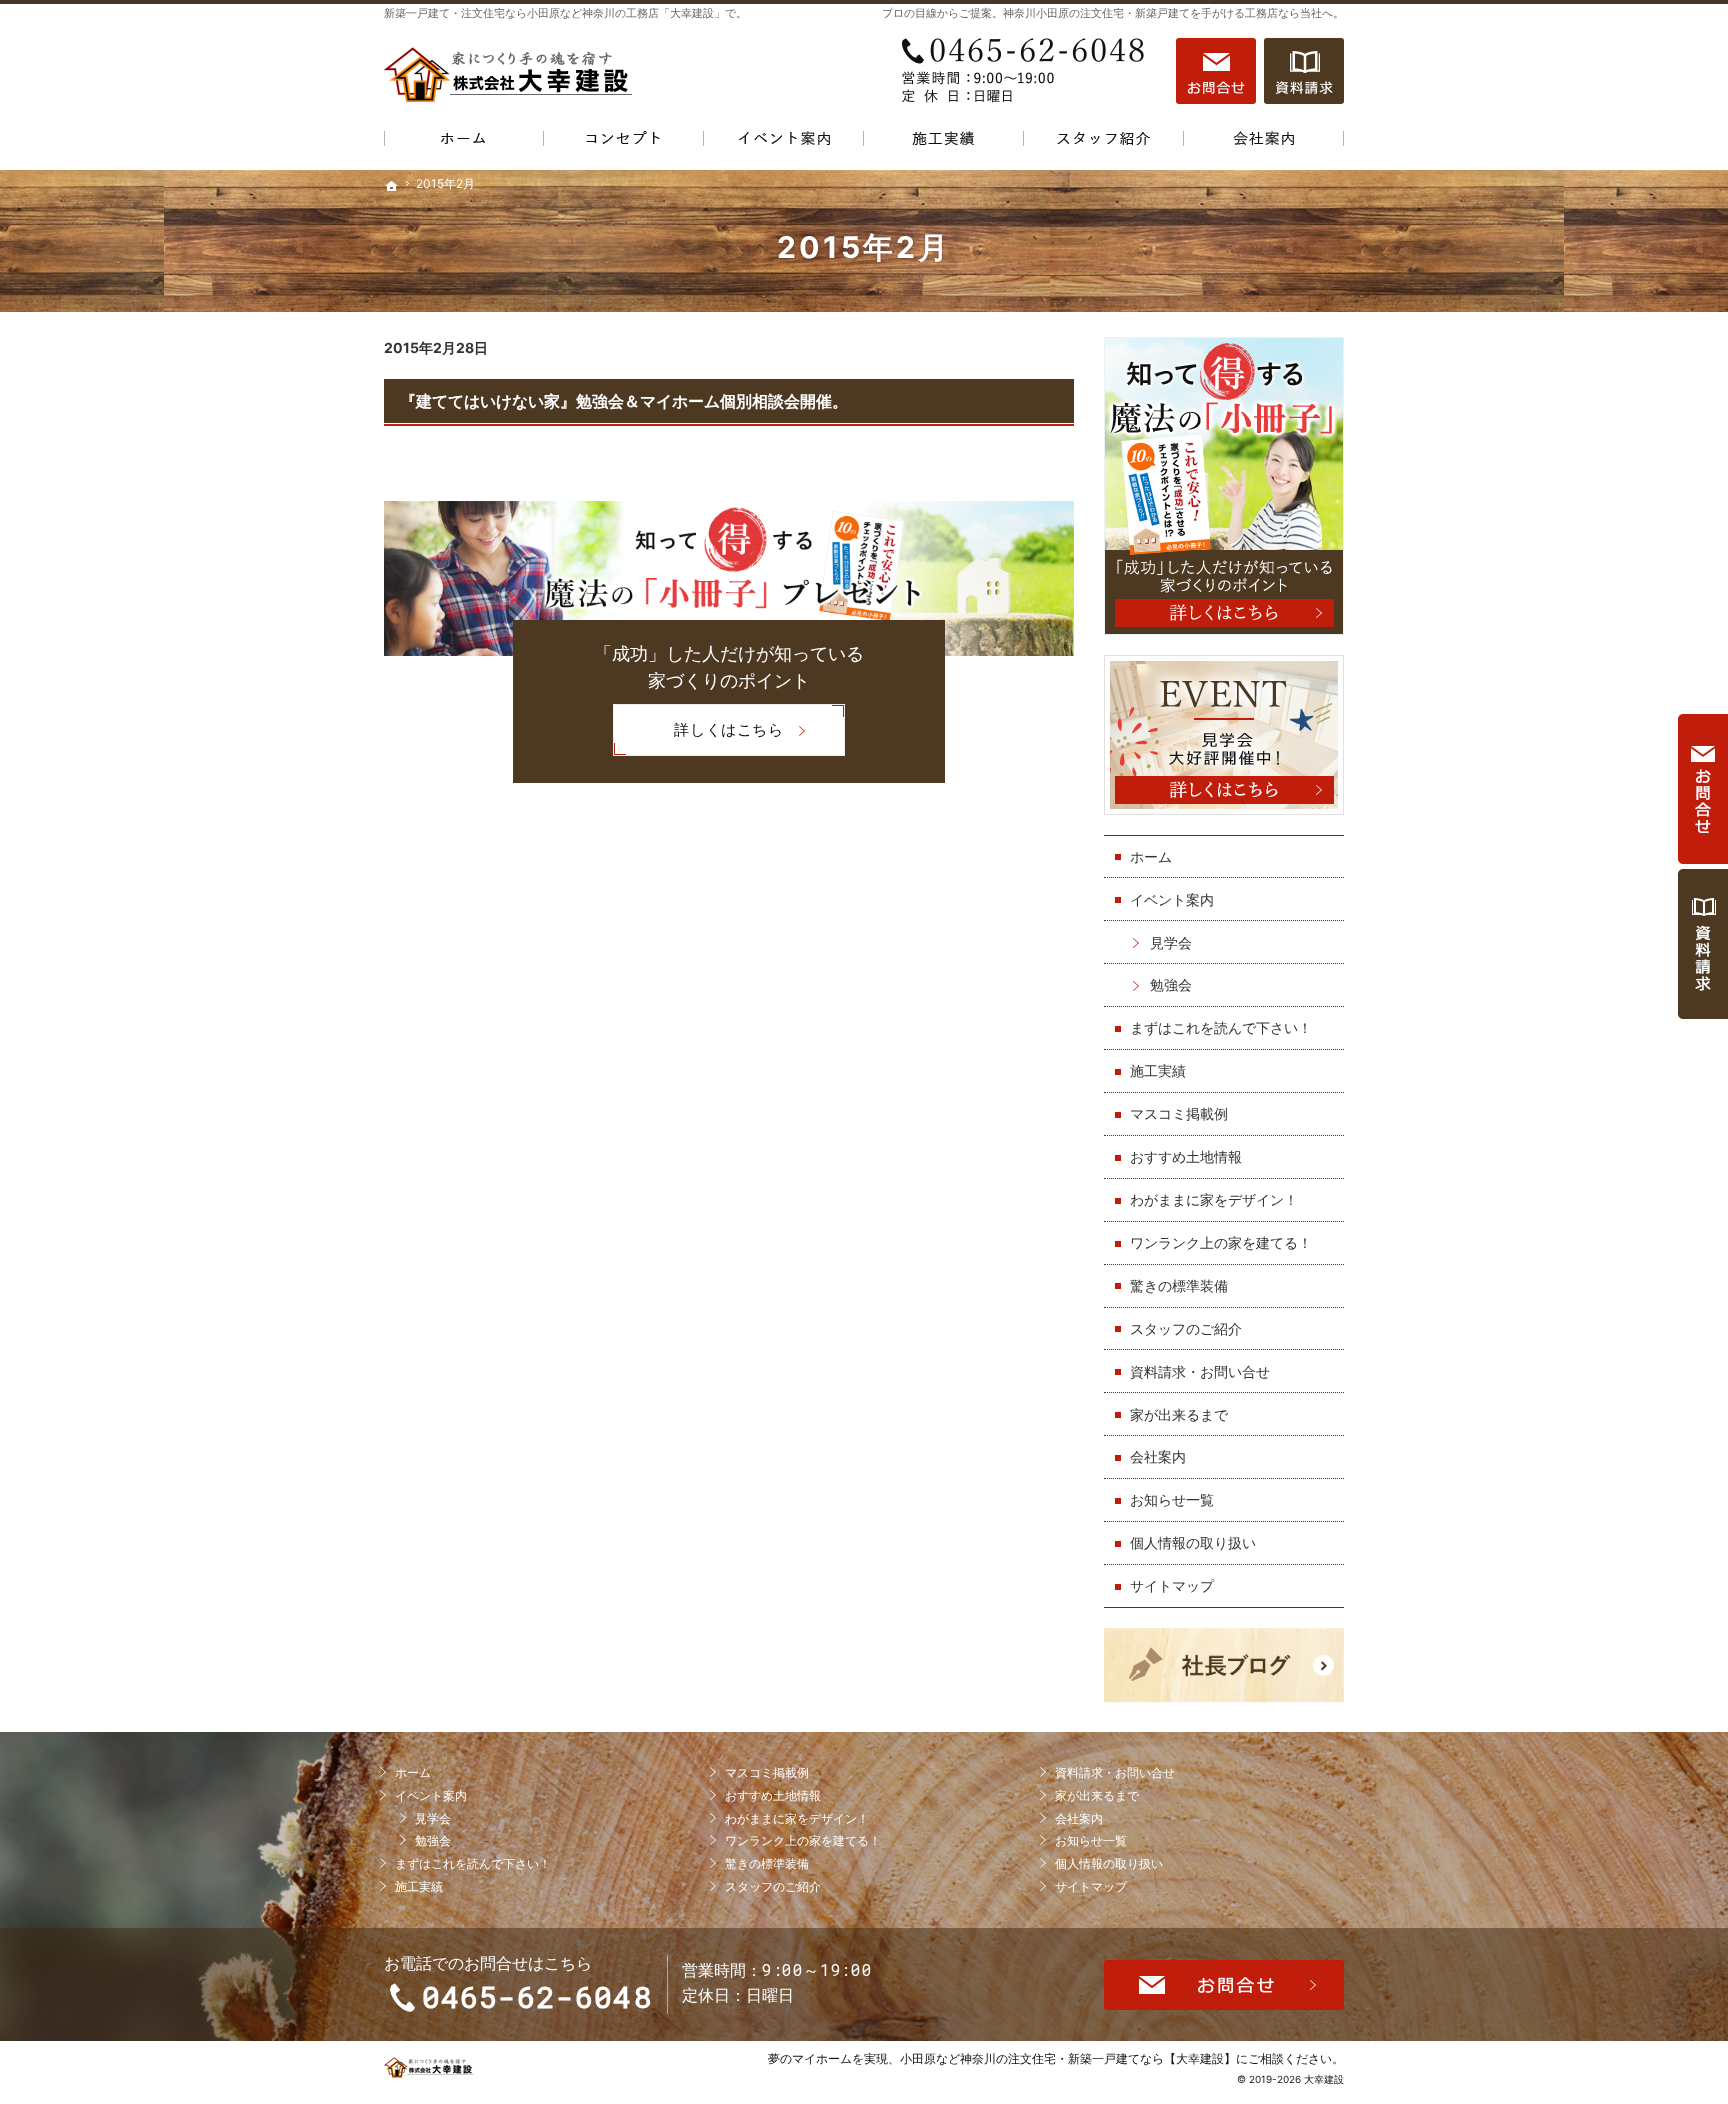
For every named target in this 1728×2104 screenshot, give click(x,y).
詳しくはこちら (698, 737)
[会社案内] (1264, 142)
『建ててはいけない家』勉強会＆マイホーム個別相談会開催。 (624, 401)
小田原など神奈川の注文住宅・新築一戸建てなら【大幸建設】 (1068, 2058)
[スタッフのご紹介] (1104, 142)
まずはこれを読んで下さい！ (1221, 1027)
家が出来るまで (1179, 1414)
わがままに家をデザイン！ (1214, 1199)
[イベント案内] (784, 142)
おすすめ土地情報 (1186, 1156)
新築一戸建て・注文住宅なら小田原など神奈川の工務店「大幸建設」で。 (565, 13)
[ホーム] (464, 142)
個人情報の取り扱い (1193, 1542)
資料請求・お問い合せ (1200, 1371)
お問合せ (1216, 71)
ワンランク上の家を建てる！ (1221, 1242)
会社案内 (1158, 1456)
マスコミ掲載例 (1179, 1113)
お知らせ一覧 (1172, 1499)
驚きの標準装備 (1179, 1285)
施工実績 (1158, 1070)
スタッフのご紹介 (1186, 1328)
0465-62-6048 (1028, 71)
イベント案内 (1172, 899)
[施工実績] (944, 142)
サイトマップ (1172, 1585)
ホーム (1151, 856)
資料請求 (1304, 71)
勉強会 (1171, 984)
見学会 (1171, 942)
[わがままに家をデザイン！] (624, 142)
